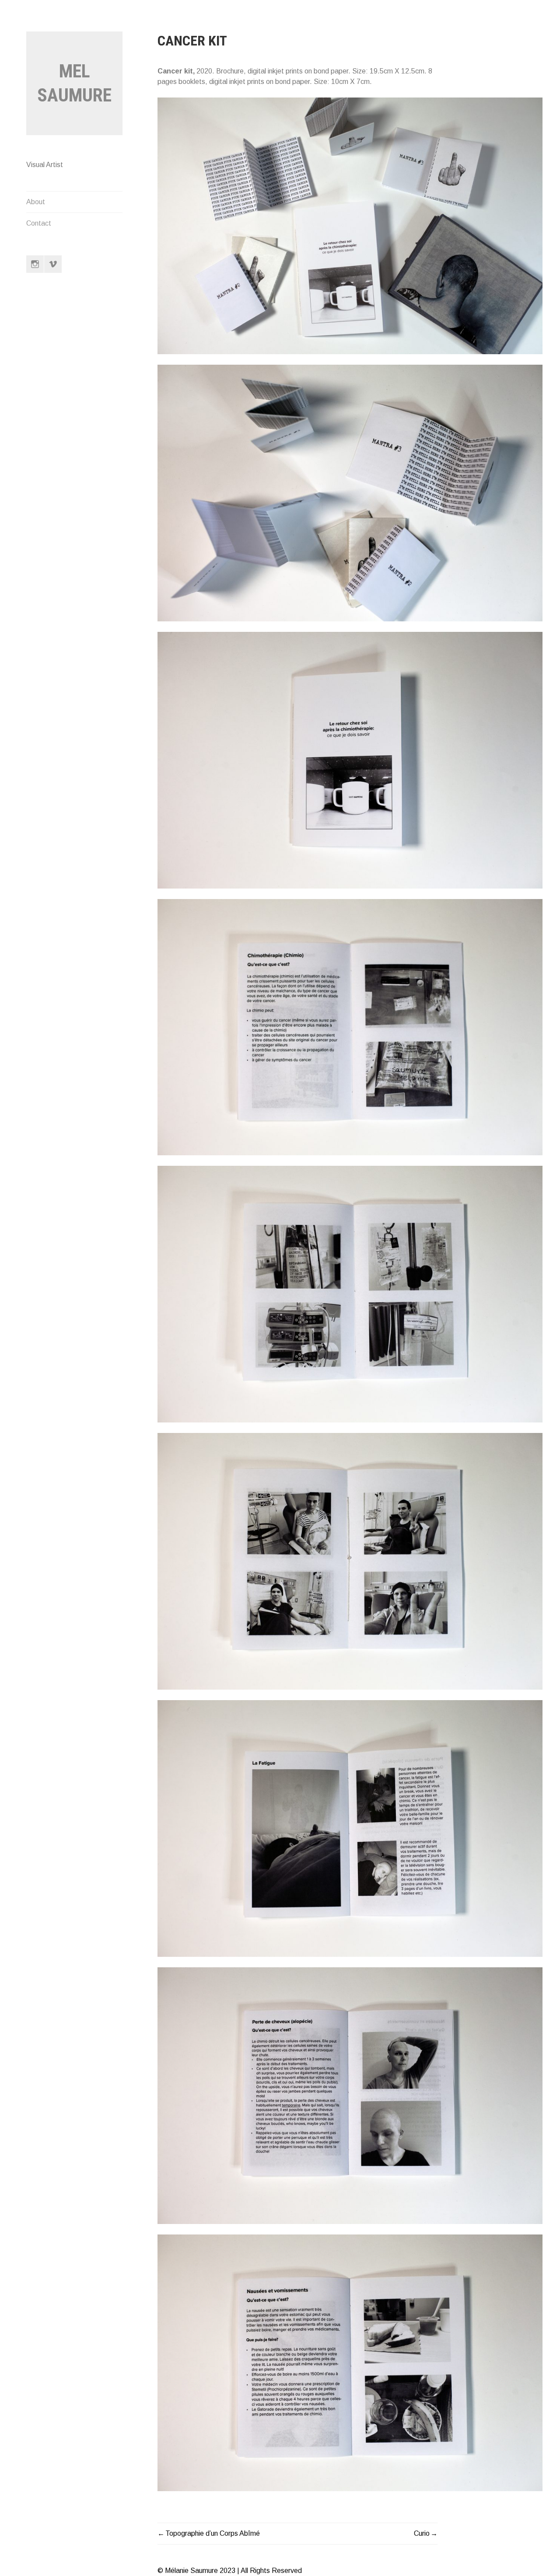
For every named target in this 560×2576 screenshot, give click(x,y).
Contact (39, 223)
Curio (422, 2533)
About (36, 202)
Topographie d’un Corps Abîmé (213, 2533)
